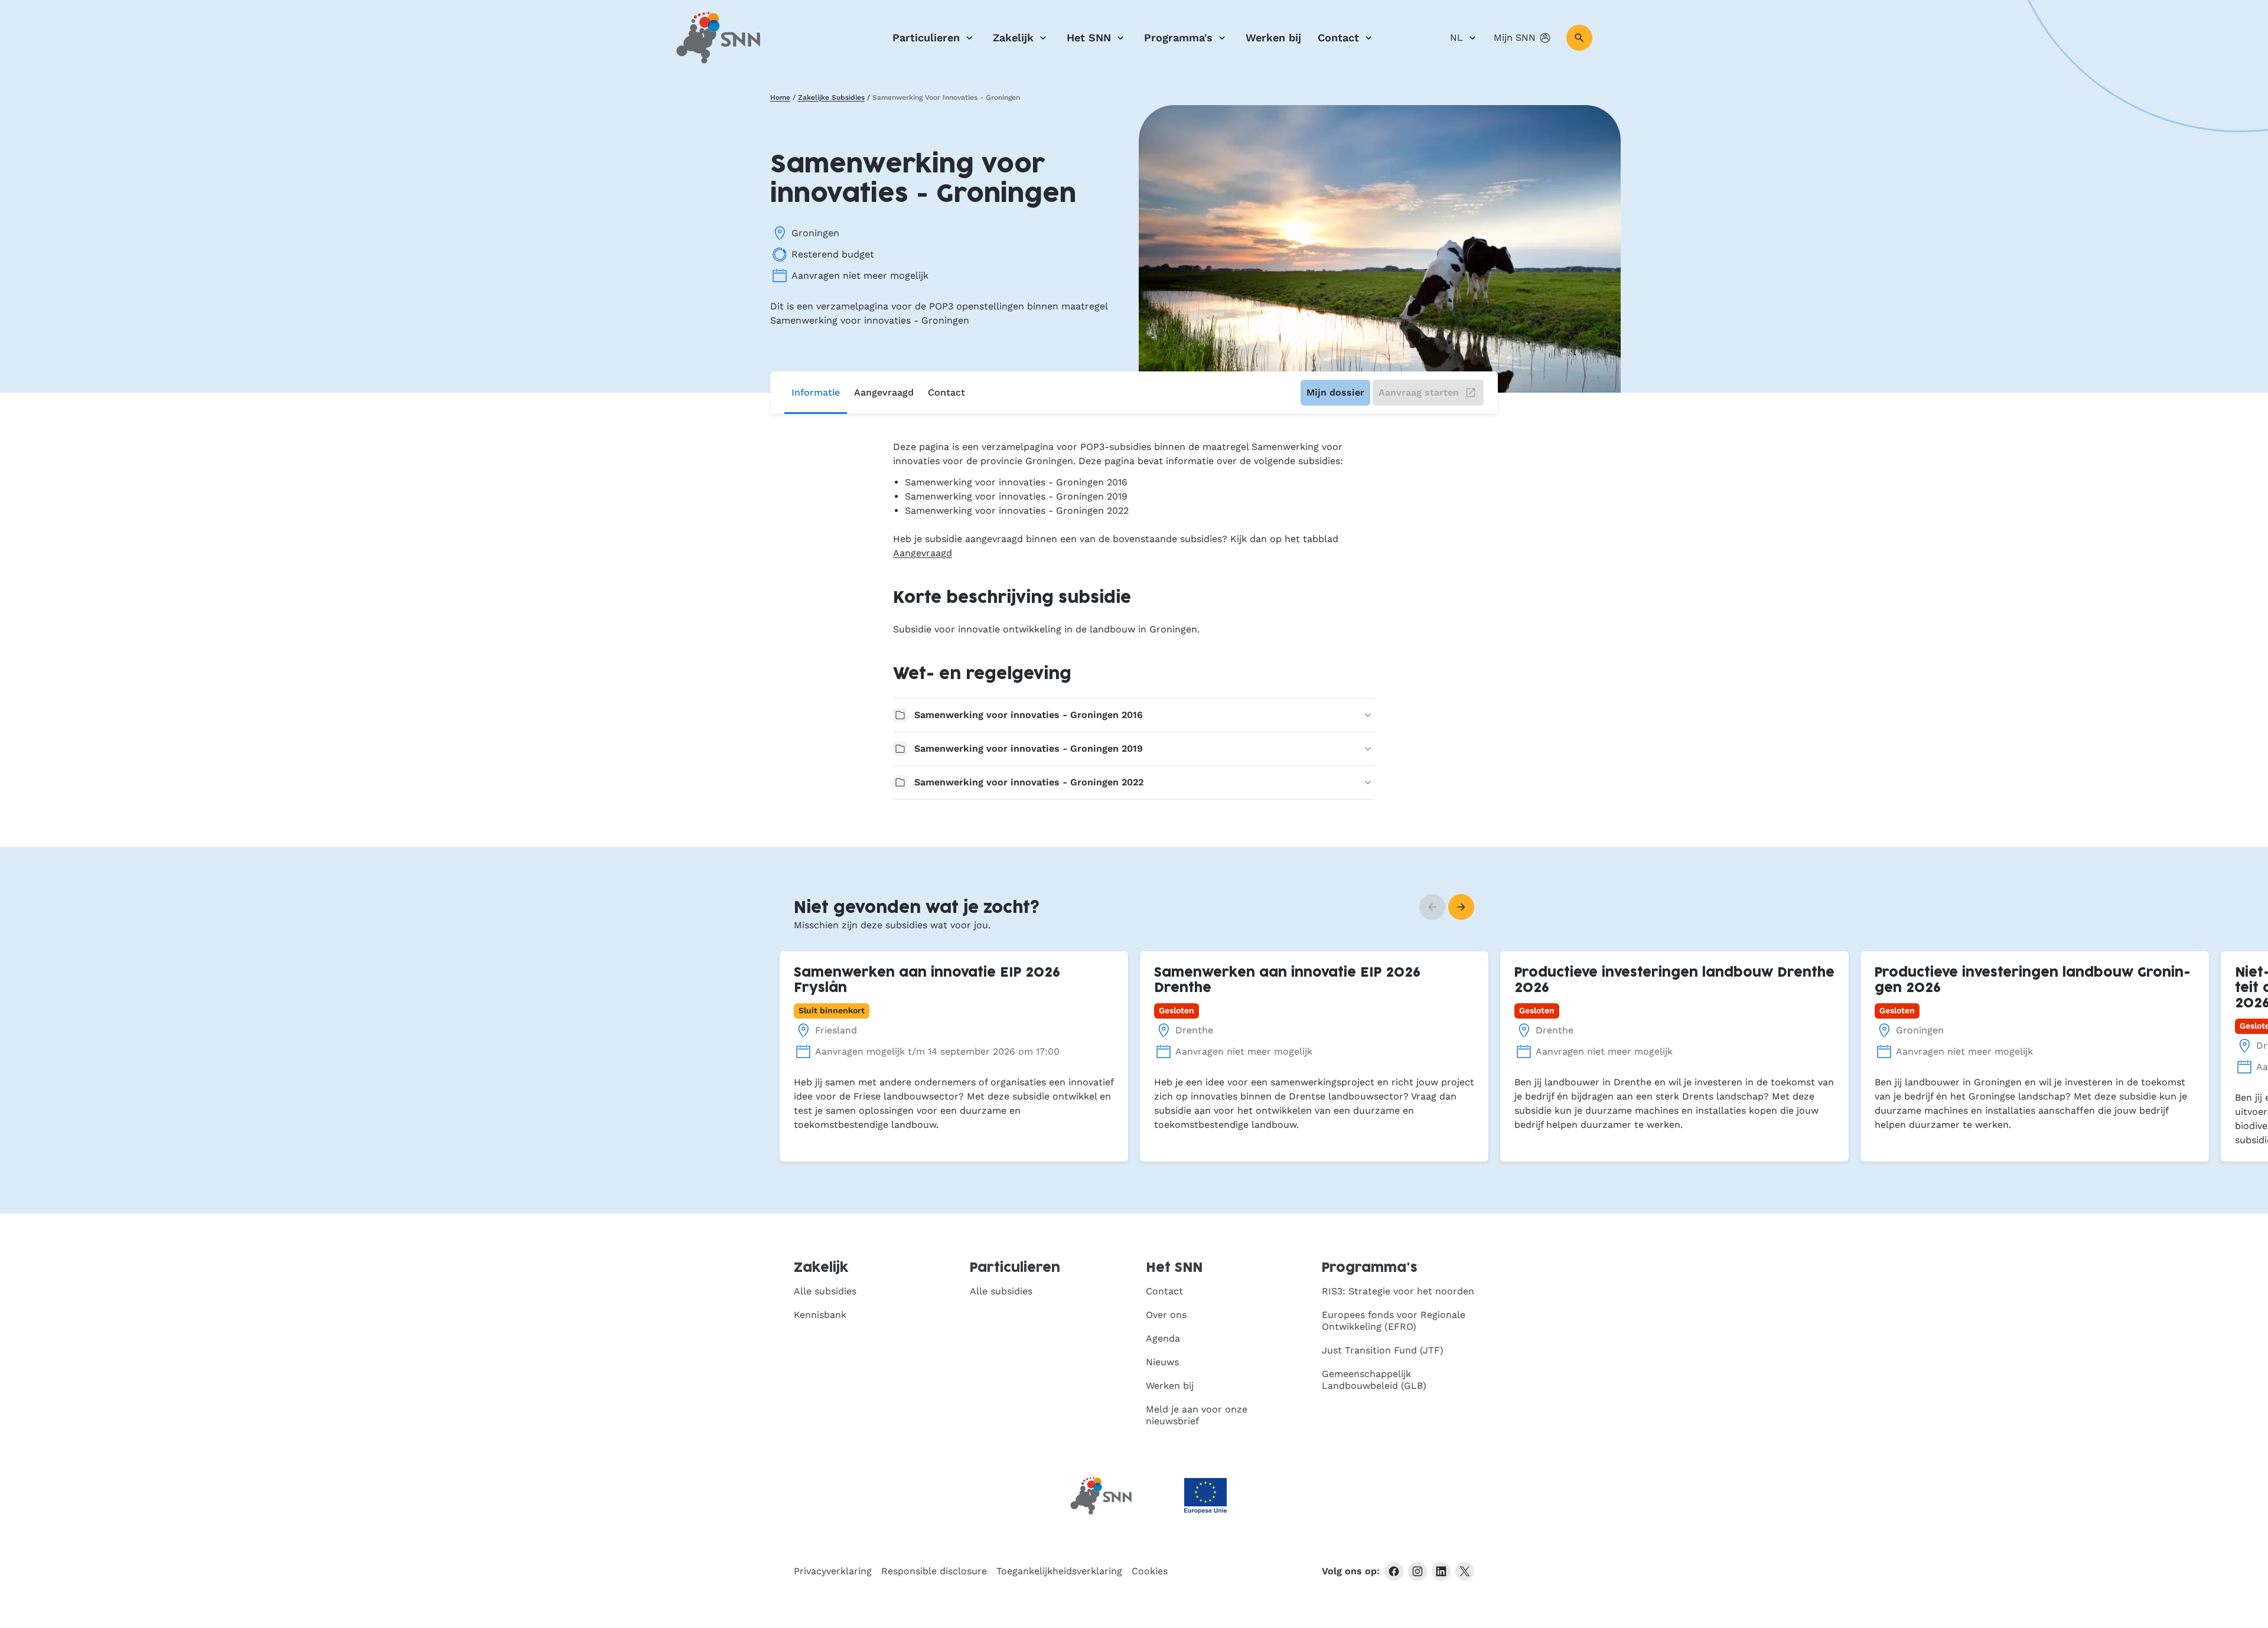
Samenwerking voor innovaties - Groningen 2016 (1029, 715)
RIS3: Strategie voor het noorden (1398, 1291)
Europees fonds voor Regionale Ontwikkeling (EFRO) (1394, 1321)
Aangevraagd (884, 392)
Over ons (1166, 1315)
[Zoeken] (1579, 38)
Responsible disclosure (934, 1571)
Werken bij (1273, 37)
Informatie (816, 392)
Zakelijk (1013, 37)
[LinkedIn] (1441, 1571)
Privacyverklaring (833, 1571)
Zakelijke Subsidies (831, 97)
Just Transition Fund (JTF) (1383, 1350)
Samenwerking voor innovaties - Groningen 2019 (1029, 748)
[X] (1465, 1571)
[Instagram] (1417, 1571)
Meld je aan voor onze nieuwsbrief (1197, 1415)
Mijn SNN (1515, 37)
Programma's (1178, 37)
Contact (1338, 37)
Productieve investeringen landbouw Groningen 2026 (2033, 981)
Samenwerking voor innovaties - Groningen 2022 (1029, 782)
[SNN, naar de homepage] (718, 38)
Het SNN (1089, 37)
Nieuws (1162, 1362)
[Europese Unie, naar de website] (1205, 1496)
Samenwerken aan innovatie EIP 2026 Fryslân (927, 981)
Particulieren (926, 37)
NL (1456, 37)
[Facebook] (1394, 1571)
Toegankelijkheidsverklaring (1059, 1571)
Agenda (1163, 1338)
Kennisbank (820, 1315)
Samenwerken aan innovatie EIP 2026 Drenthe (1287, 981)
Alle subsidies (825, 1291)
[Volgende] (1461, 907)
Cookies (1150, 1571)
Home (780, 97)
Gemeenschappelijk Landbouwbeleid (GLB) (1374, 1380)
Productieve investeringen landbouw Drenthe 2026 (1674, 981)
